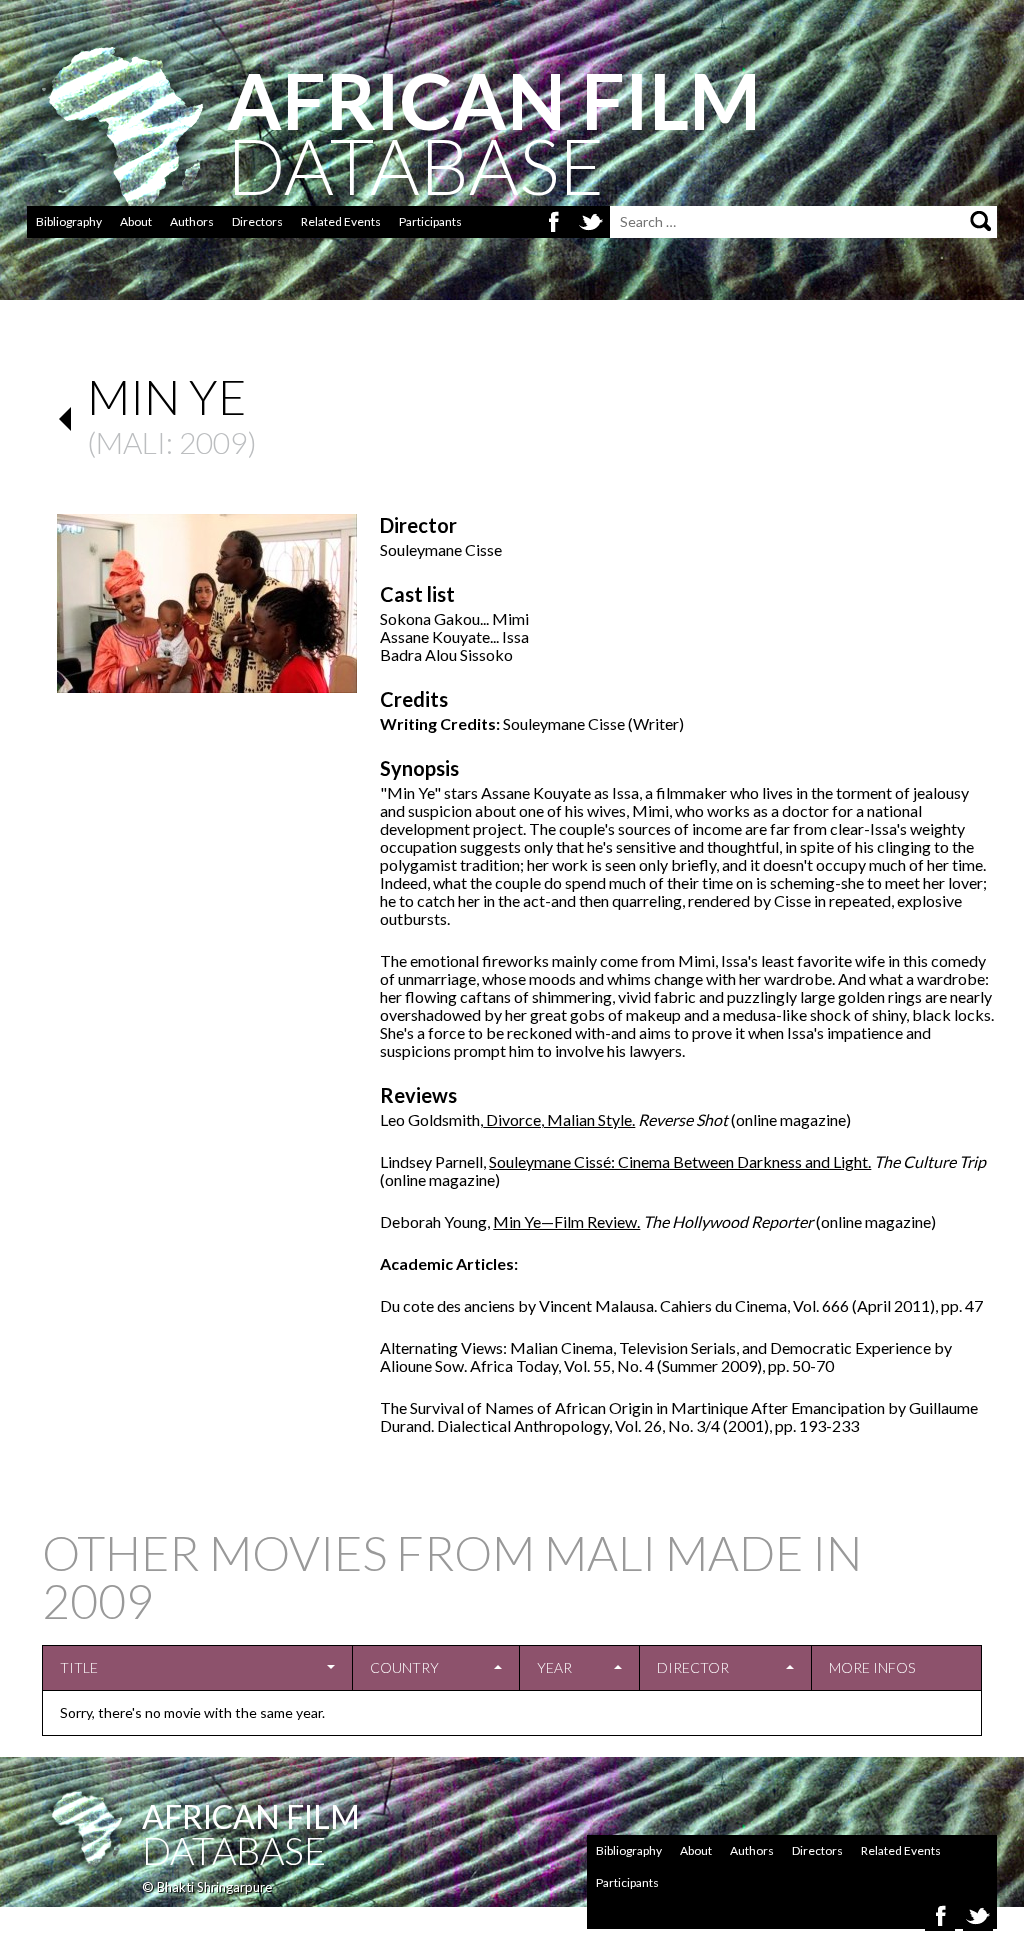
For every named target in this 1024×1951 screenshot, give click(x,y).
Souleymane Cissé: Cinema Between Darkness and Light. (680, 1161)
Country (404, 1667)
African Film (251, 1816)
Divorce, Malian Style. (559, 1119)
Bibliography (69, 221)
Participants (430, 221)
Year (554, 1667)
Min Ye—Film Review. (566, 1221)
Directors (257, 221)
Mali (131, 442)
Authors (192, 221)
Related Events (341, 221)
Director (693, 1667)
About (136, 221)
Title (79, 1667)
